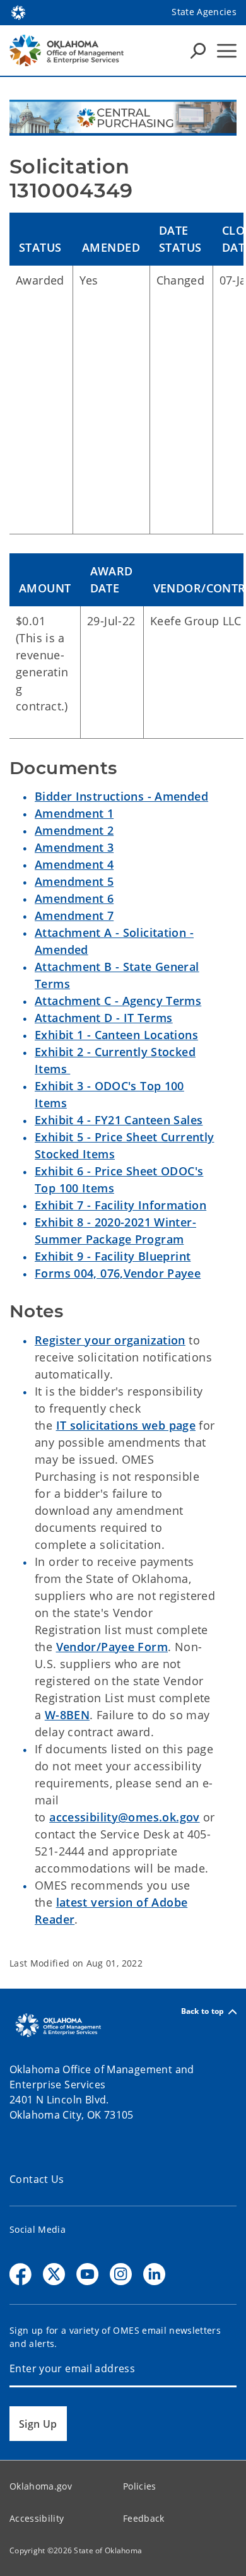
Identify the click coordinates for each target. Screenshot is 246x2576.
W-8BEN (67, 1715)
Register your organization (110, 1340)
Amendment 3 (74, 847)
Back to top (203, 2012)
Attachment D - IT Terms (104, 1018)
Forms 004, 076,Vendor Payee (118, 1273)
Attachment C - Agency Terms (118, 1001)
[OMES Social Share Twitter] (54, 2274)
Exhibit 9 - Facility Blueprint (113, 1256)
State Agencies (204, 12)
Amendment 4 (74, 864)
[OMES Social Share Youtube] (87, 2274)
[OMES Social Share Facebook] (20, 2274)
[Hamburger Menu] (227, 51)
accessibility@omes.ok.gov (125, 1817)
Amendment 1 (74, 813)
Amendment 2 (74, 830)
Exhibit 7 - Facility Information (120, 1205)
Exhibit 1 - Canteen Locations (116, 1035)
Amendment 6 (74, 898)
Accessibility (37, 2518)
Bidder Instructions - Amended (121, 796)
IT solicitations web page (126, 1425)
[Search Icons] (198, 50)
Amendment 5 (74, 881)
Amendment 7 (74, 915)
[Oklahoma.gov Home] (18, 11)
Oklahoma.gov (41, 2486)
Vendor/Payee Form (112, 1647)
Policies (140, 2486)
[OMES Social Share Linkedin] (154, 2274)
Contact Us (37, 2179)
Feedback (144, 2518)
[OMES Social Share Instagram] (121, 2274)
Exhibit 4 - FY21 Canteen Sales (119, 1120)
